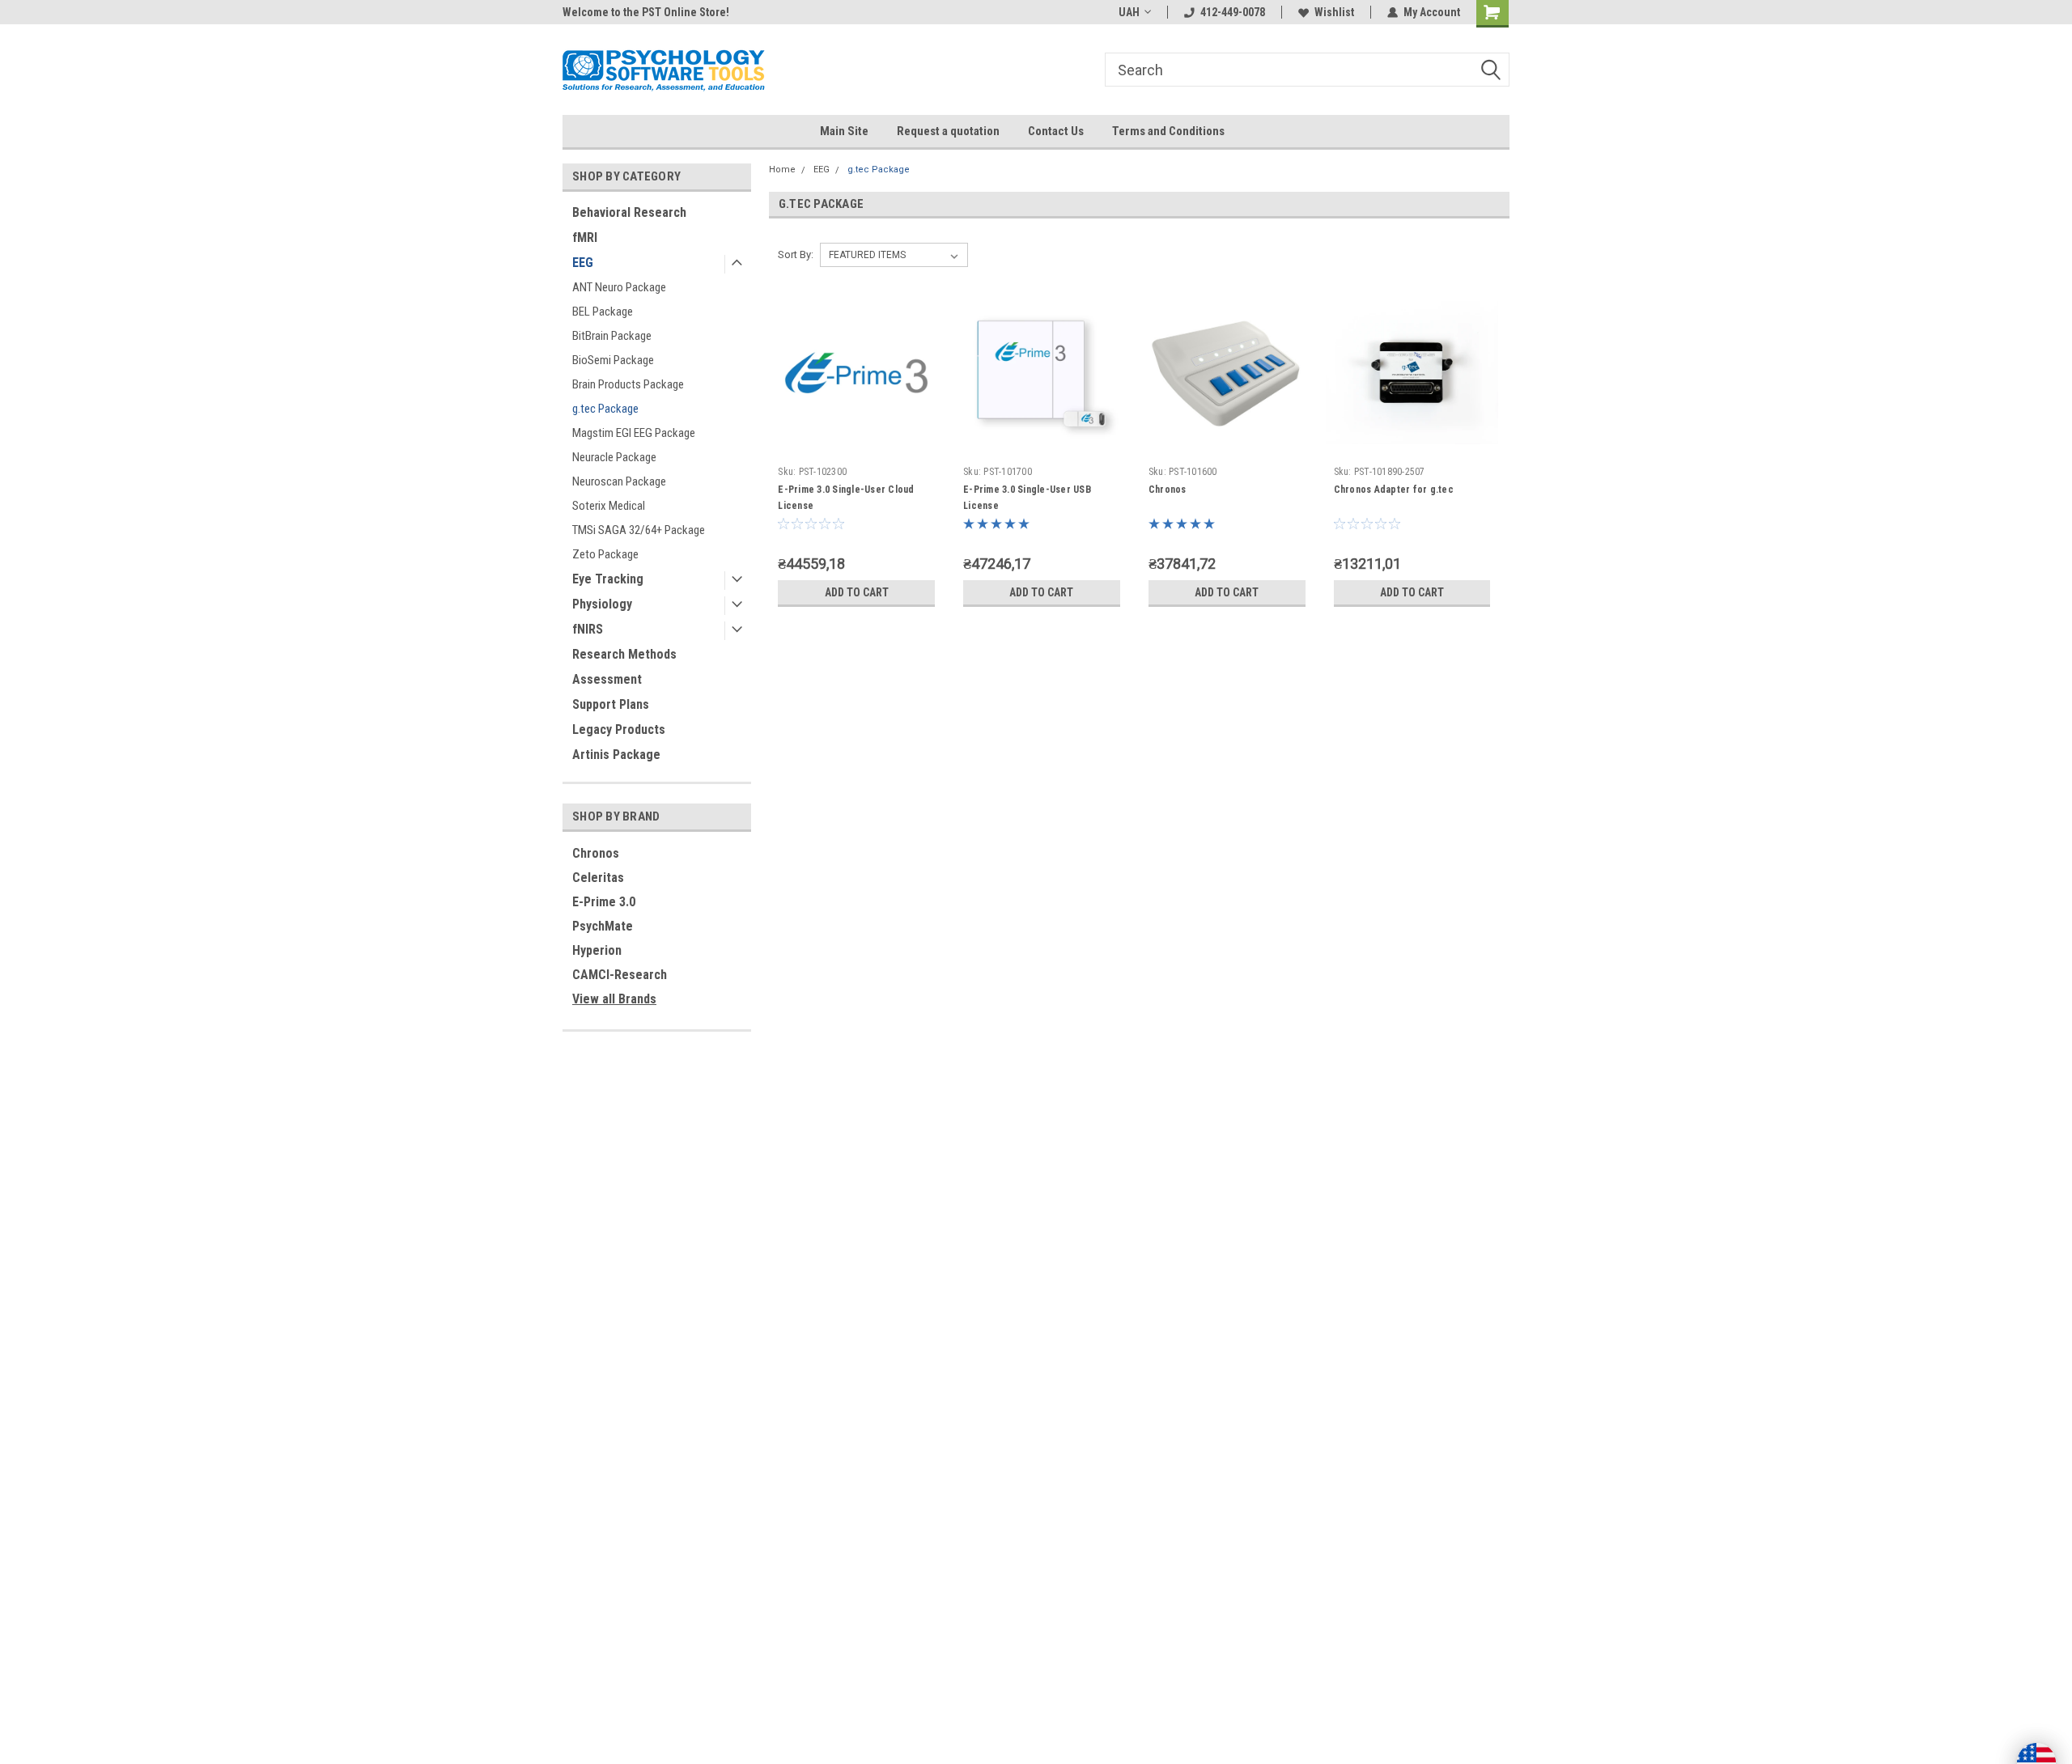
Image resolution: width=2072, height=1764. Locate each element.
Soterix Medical (609, 506)
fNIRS (588, 629)
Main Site (844, 131)
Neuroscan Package (619, 481)
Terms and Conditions (1168, 131)
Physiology (602, 604)
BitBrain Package (612, 336)
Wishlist (1334, 12)
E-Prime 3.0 (604, 902)
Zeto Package (605, 554)
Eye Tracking (608, 579)
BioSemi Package (613, 360)
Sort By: (796, 254)
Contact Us (1056, 131)
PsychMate (603, 926)
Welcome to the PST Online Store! (646, 12)
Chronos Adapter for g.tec (1394, 490)
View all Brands (614, 999)
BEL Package (603, 312)
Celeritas (598, 878)
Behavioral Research (629, 212)
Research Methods (624, 654)
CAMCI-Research (620, 975)
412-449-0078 (1233, 12)
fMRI (585, 237)
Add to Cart (857, 592)
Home (782, 170)
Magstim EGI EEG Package (634, 433)
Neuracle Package (614, 457)
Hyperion (597, 950)
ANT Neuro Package (619, 287)
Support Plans (611, 704)
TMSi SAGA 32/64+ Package (639, 530)
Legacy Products (619, 729)
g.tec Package (605, 409)
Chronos (596, 853)
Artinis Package (616, 755)
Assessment (607, 679)
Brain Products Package (628, 384)
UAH (1129, 12)
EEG (583, 263)
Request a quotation (948, 131)
